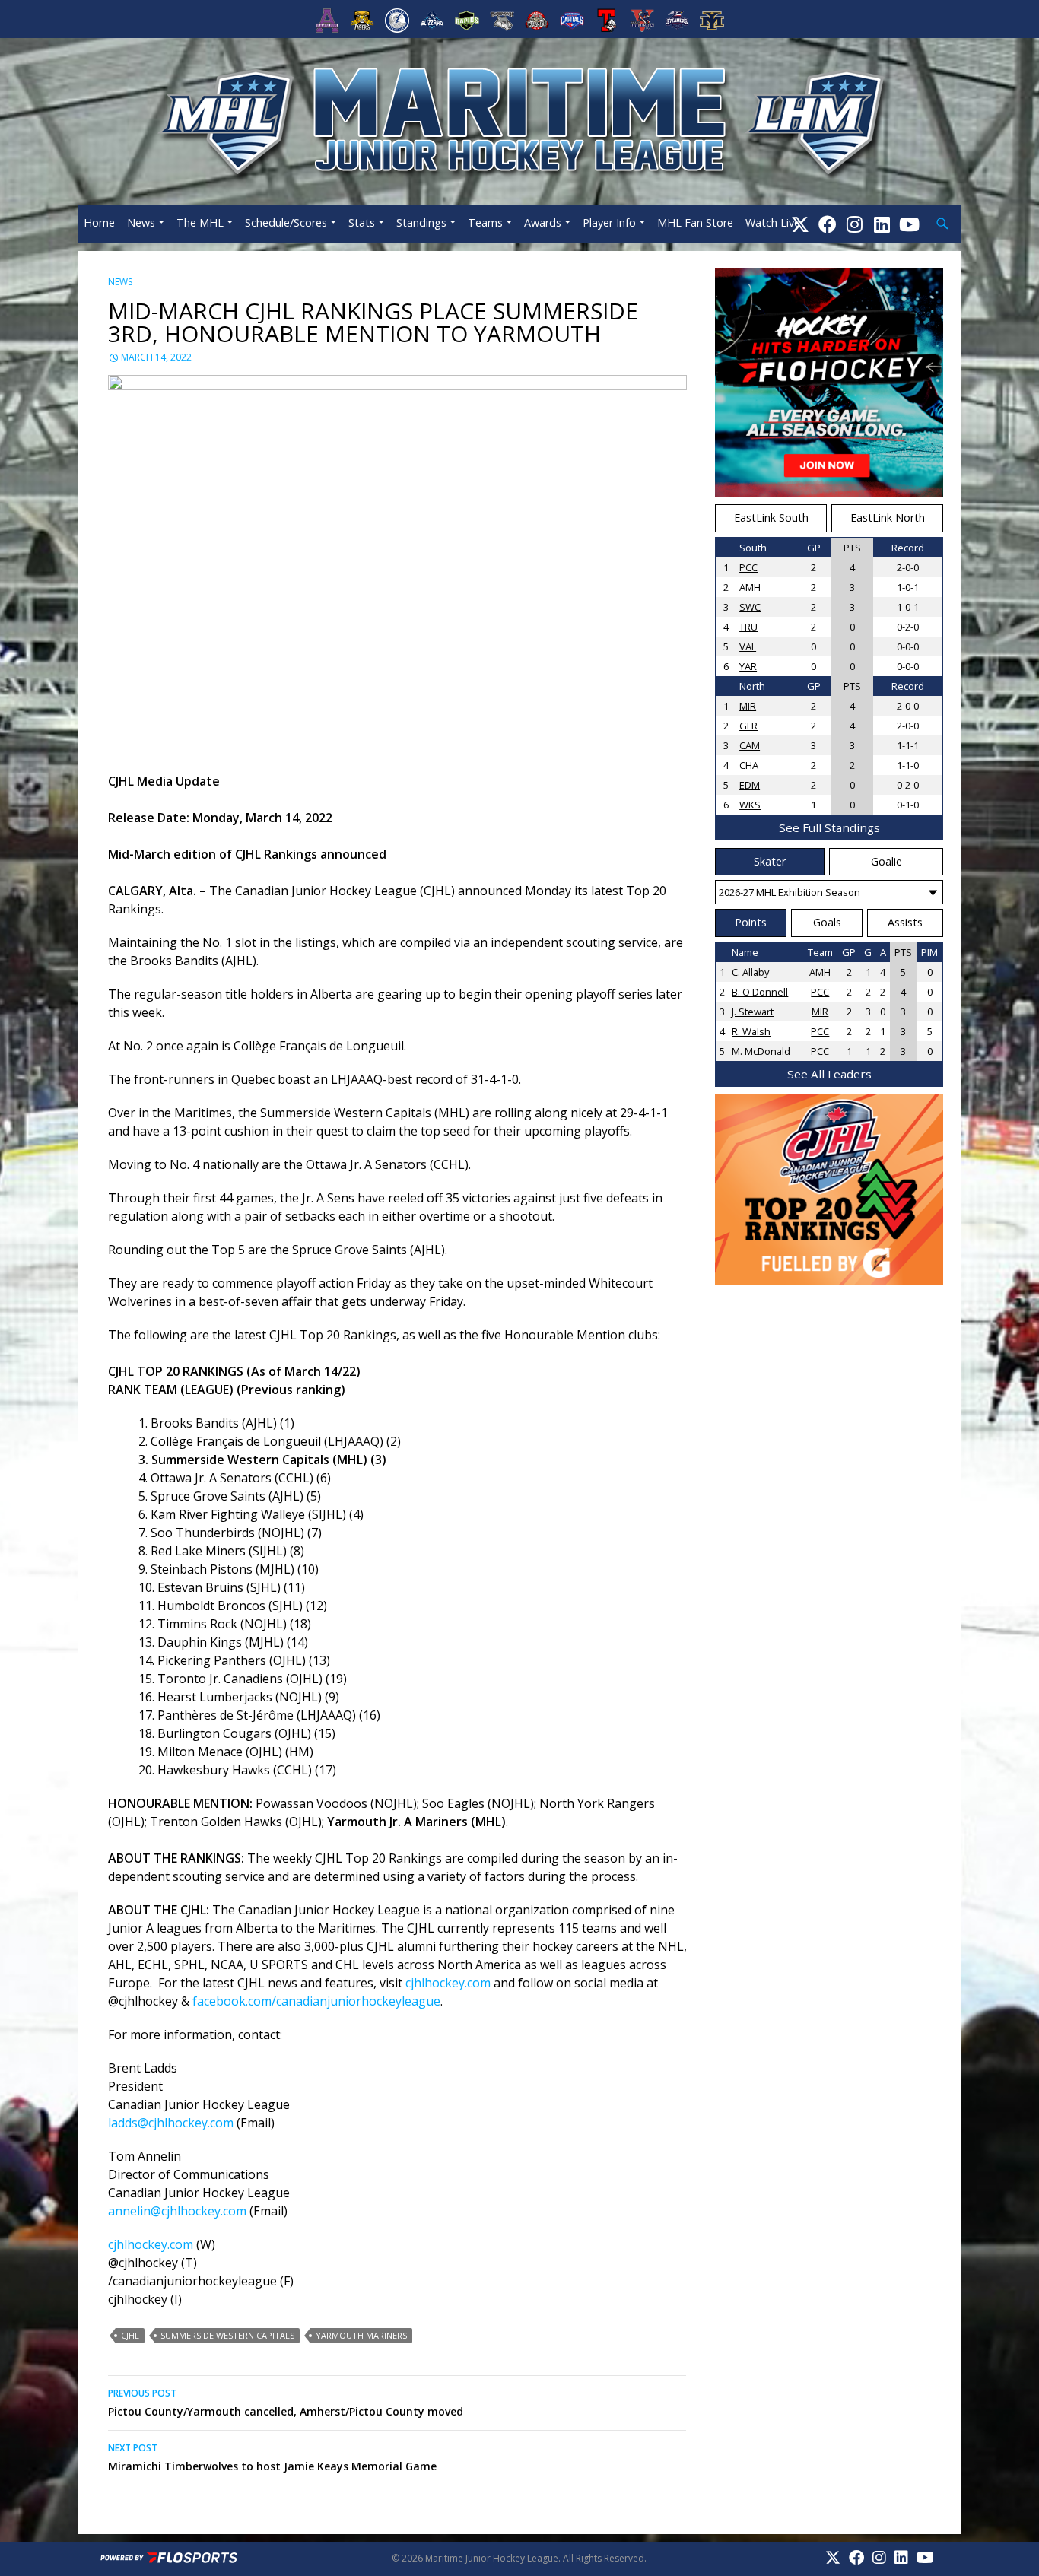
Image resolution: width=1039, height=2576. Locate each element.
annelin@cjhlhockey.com (177, 2211)
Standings (421, 222)
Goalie (886, 861)
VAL (748, 646)
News (141, 222)
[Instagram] (855, 224)
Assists (905, 922)
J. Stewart (753, 1012)
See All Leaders (829, 1074)
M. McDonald (761, 1051)
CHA (749, 765)
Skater (770, 861)
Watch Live (773, 222)
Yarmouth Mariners (361, 2335)
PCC (748, 567)
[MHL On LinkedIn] (882, 224)
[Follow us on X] (800, 224)
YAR (748, 666)
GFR (748, 726)
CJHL (130, 2335)
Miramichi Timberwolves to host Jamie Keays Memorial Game (272, 2457)
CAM (750, 745)
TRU (748, 627)
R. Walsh (751, 1031)
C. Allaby (750, 972)
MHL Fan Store (695, 222)
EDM (750, 785)
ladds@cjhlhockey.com (171, 2123)
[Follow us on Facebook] (828, 224)
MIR (748, 706)
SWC (750, 607)
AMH (750, 587)
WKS (750, 805)
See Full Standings (829, 827)
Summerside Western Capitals (227, 2335)
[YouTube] (909, 224)
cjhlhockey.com (448, 1983)
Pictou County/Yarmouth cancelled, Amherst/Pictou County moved (286, 2403)
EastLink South (771, 518)
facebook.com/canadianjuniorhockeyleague (316, 2001)
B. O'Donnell (760, 992)
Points (751, 922)
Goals (827, 922)
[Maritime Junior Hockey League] (519, 120)
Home (99, 222)
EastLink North (888, 518)
